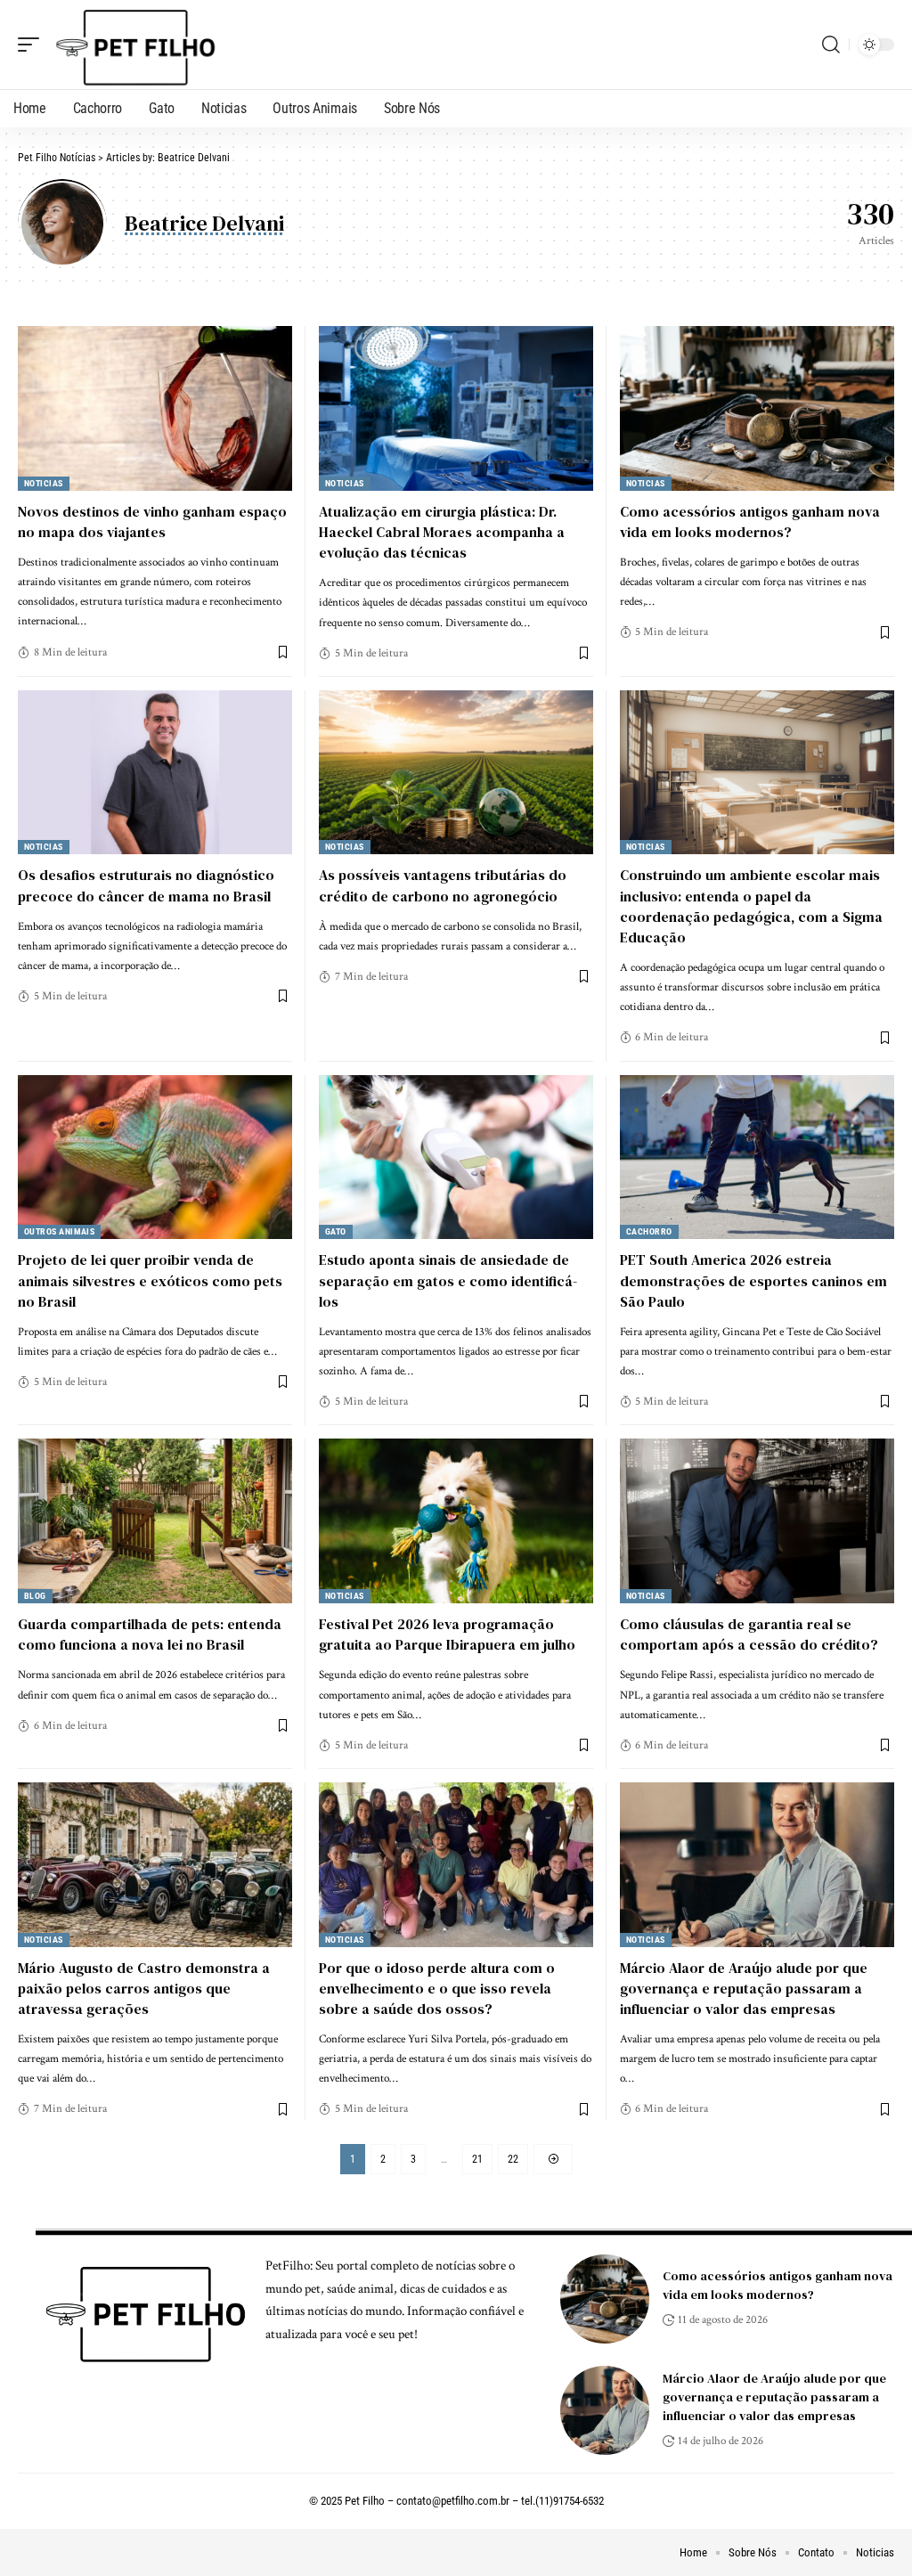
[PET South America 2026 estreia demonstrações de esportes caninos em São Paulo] (757, 1158)
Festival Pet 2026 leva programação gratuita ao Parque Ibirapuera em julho (447, 1634)
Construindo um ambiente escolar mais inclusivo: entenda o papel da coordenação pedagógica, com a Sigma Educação (751, 906)
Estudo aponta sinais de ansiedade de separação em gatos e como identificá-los (448, 1280)
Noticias (44, 483)
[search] (831, 45)
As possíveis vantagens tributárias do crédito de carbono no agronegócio (443, 885)
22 (513, 2159)
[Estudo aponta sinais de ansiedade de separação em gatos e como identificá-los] (456, 1158)
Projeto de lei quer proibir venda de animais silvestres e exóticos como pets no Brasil (150, 1280)
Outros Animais (59, 1231)
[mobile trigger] (33, 45)
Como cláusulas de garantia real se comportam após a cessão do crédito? (749, 1634)
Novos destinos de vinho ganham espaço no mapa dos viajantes (152, 522)
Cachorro (649, 1231)
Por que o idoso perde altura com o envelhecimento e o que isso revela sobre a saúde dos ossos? (437, 1988)
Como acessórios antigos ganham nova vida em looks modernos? (750, 522)
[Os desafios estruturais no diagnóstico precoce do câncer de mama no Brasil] (155, 773)
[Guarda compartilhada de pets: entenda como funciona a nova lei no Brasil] (155, 1521)
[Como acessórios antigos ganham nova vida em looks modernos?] (757, 408)
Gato (336, 1231)
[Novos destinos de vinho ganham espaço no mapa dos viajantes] (155, 408)
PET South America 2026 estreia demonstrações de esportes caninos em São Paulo (753, 1280)
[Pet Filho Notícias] (133, 45)
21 (477, 2159)
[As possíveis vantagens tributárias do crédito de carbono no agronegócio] (456, 773)
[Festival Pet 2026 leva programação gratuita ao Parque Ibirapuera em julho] (456, 1521)
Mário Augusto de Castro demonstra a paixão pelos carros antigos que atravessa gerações (144, 1988)
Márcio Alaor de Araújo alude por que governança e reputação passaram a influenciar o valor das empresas (744, 1988)
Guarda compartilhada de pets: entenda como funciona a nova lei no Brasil (150, 1634)
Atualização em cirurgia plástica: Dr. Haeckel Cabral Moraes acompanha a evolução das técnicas (442, 532)
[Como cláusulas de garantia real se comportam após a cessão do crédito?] (757, 1521)
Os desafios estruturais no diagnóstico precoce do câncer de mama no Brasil (146, 885)
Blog (35, 1596)
